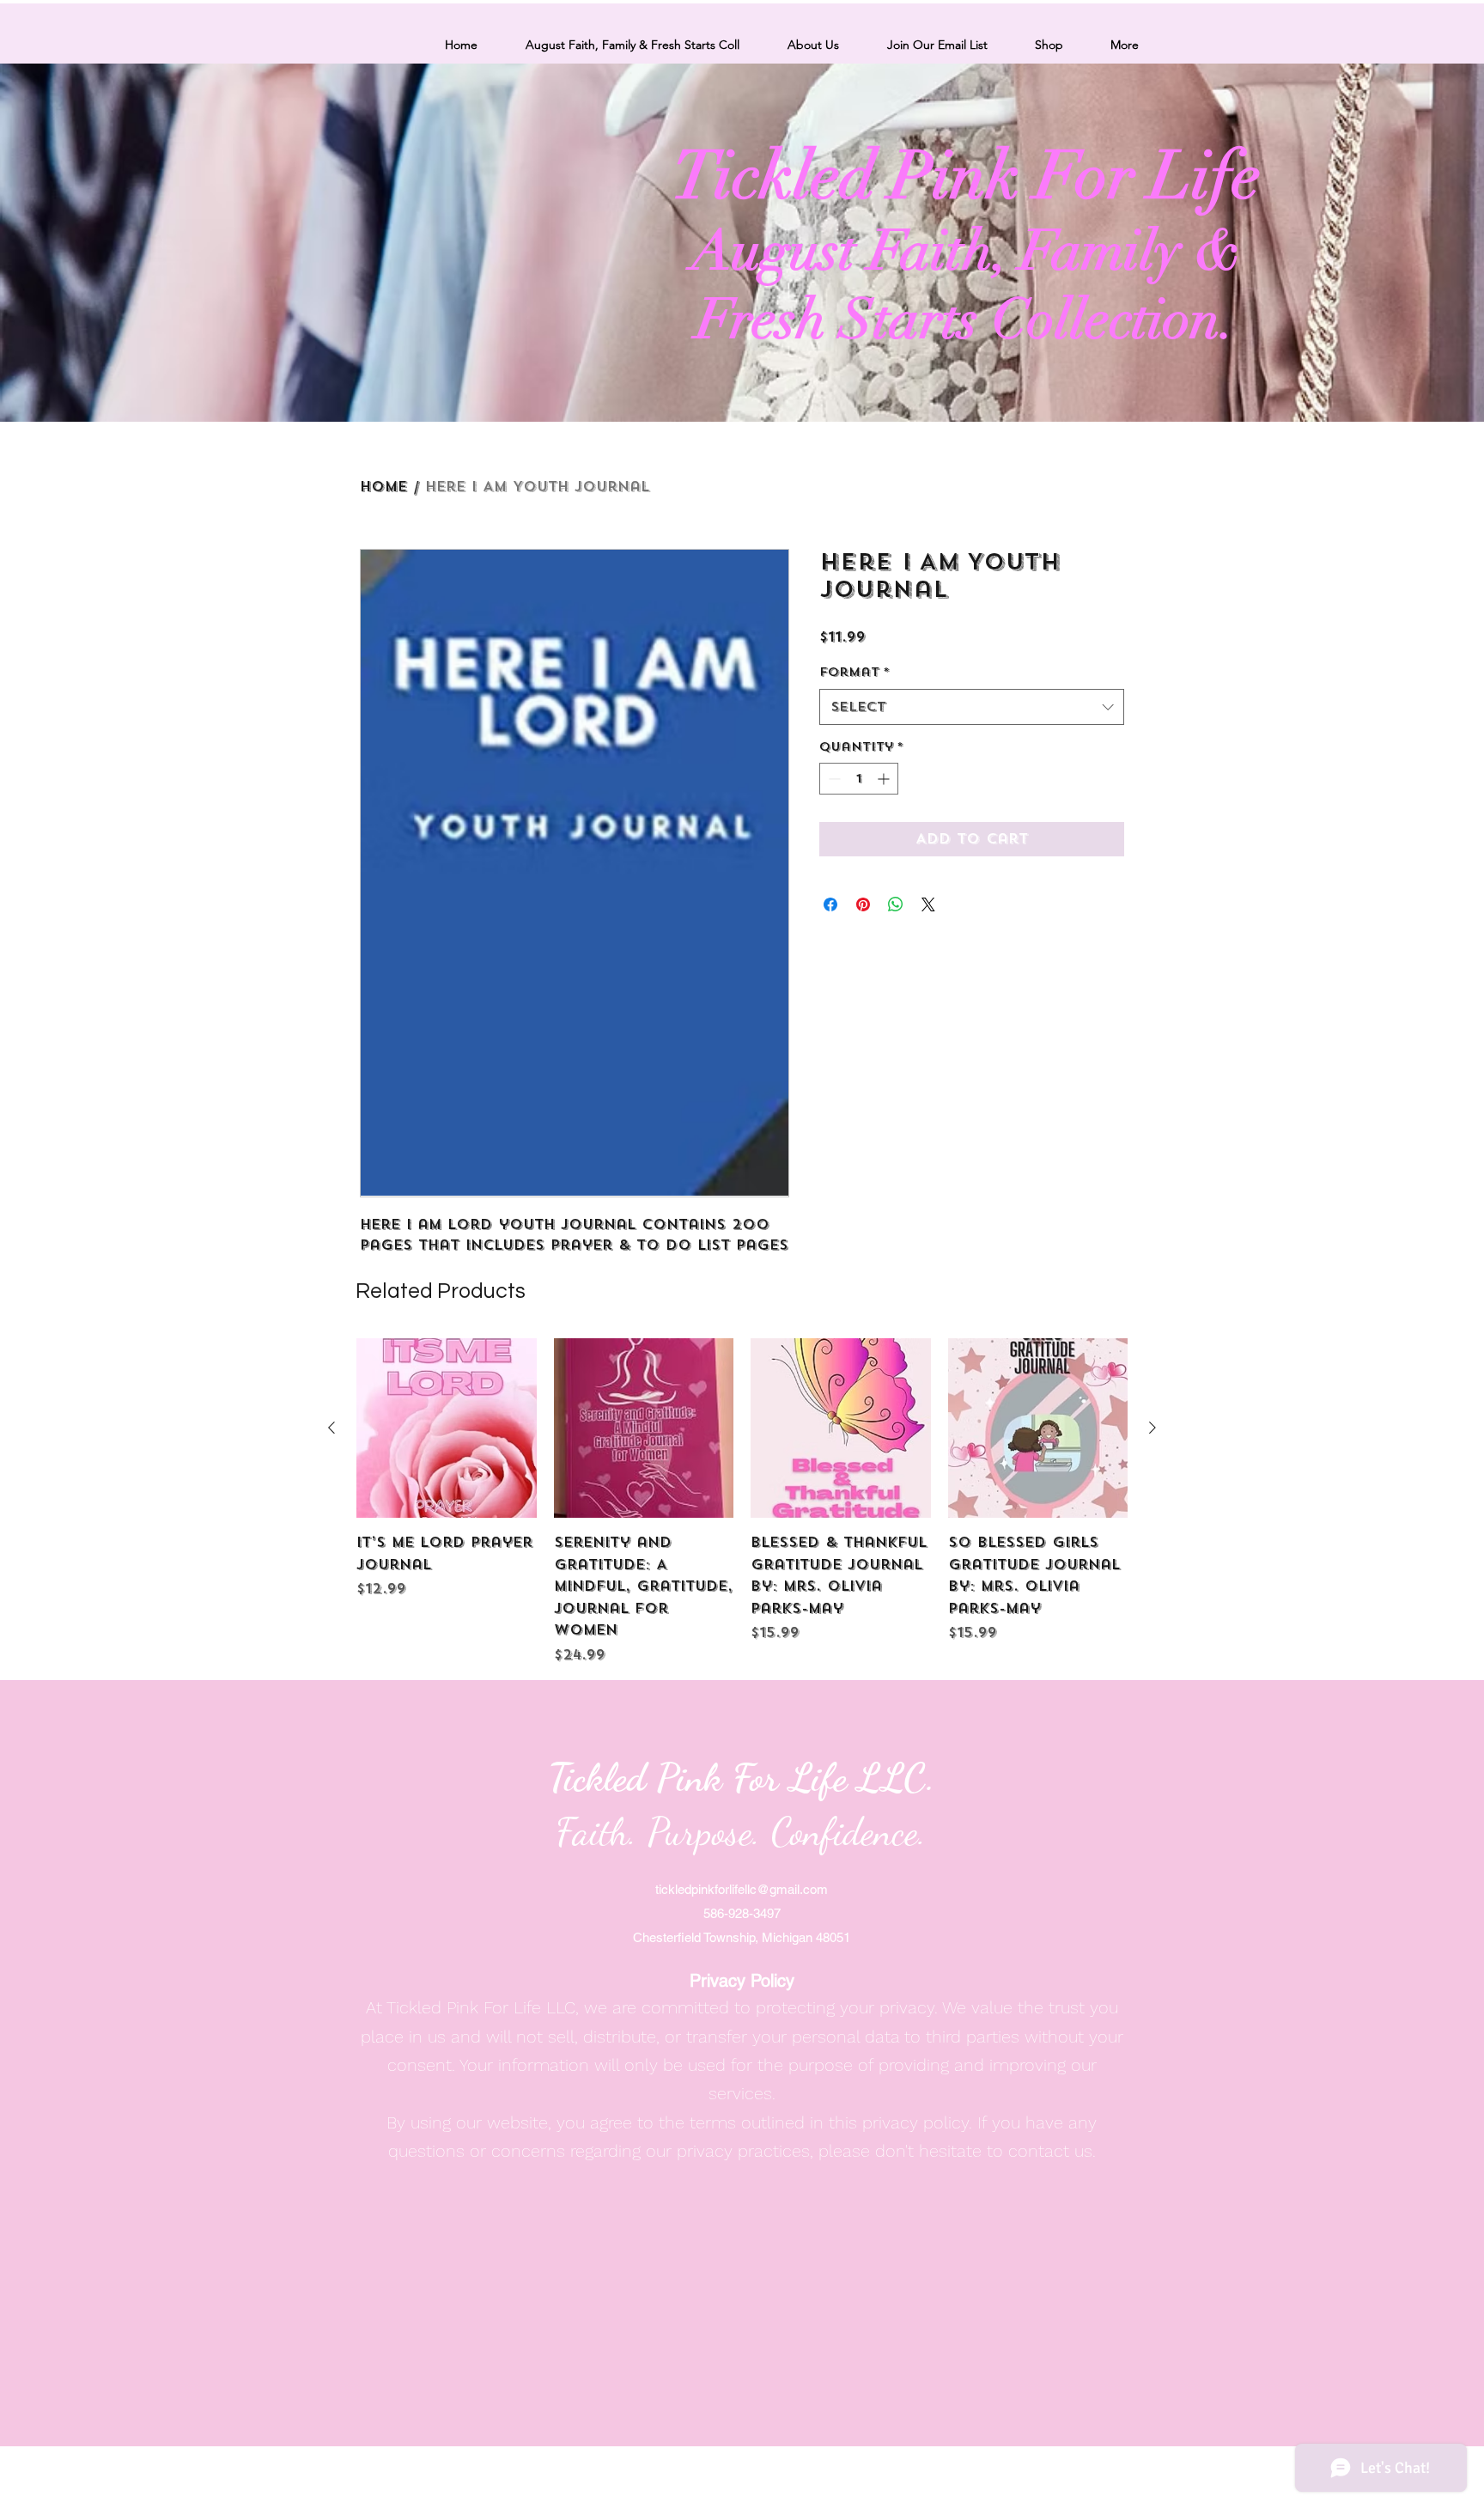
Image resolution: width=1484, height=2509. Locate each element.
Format (855, 672)
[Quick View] (447, 1428)
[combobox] (972, 707)
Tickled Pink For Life (967, 176)
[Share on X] (928, 904)
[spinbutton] (859, 779)
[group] (742, 1502)
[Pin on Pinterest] (863, 904)
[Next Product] (1153, 1428)
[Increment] (885, 779)
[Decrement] (833, 779)
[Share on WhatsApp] (896, 904)
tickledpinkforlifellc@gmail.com (742, 1889)
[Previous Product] (331, 1428)
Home (383, 487)
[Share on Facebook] (830, 904)
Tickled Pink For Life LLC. (742, 1778)
